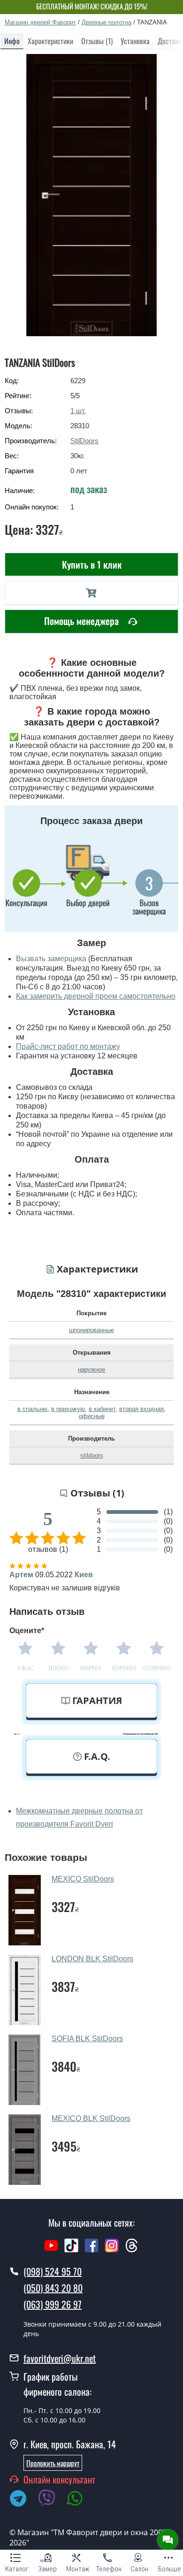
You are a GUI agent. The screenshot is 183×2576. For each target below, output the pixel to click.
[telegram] (23, 2500)
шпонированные (91, 1330)
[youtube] (51, 2250)
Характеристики (50, 41)
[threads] (132, 2250)
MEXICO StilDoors (83, 1879)
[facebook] (91, 2250)
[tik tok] (71, 2250)
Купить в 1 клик (92, 564)
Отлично (157, 1668)
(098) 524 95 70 (53, 2271)
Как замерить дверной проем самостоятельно (96, 996)
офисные (92, 1416)
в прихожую (68, 1409)
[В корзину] (91, 593)
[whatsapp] (80, 2500)
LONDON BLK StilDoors (92, 1959)
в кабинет (102, 1409)
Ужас (25, 1668)
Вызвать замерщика (51, 959)
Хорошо (124, 1668)
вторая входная (141, 1409)
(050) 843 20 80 (53, 2288)
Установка (135, 41)
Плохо (58, 1668)
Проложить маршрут (53, 2463)
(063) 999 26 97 (53, 2304)
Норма (91, 1668)
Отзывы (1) (97, 41)
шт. (78, 411)
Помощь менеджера (83, 621)
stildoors (92, 1455)
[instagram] (113, 2250)
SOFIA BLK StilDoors (87, 2039)
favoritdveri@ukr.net (60, 2358)
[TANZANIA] (92, 195)
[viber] (51, 2500)
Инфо (12, 41)
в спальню (32, 1409)
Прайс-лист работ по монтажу (68, 1046)
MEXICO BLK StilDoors (91, 2118)
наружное (91, 1369)
